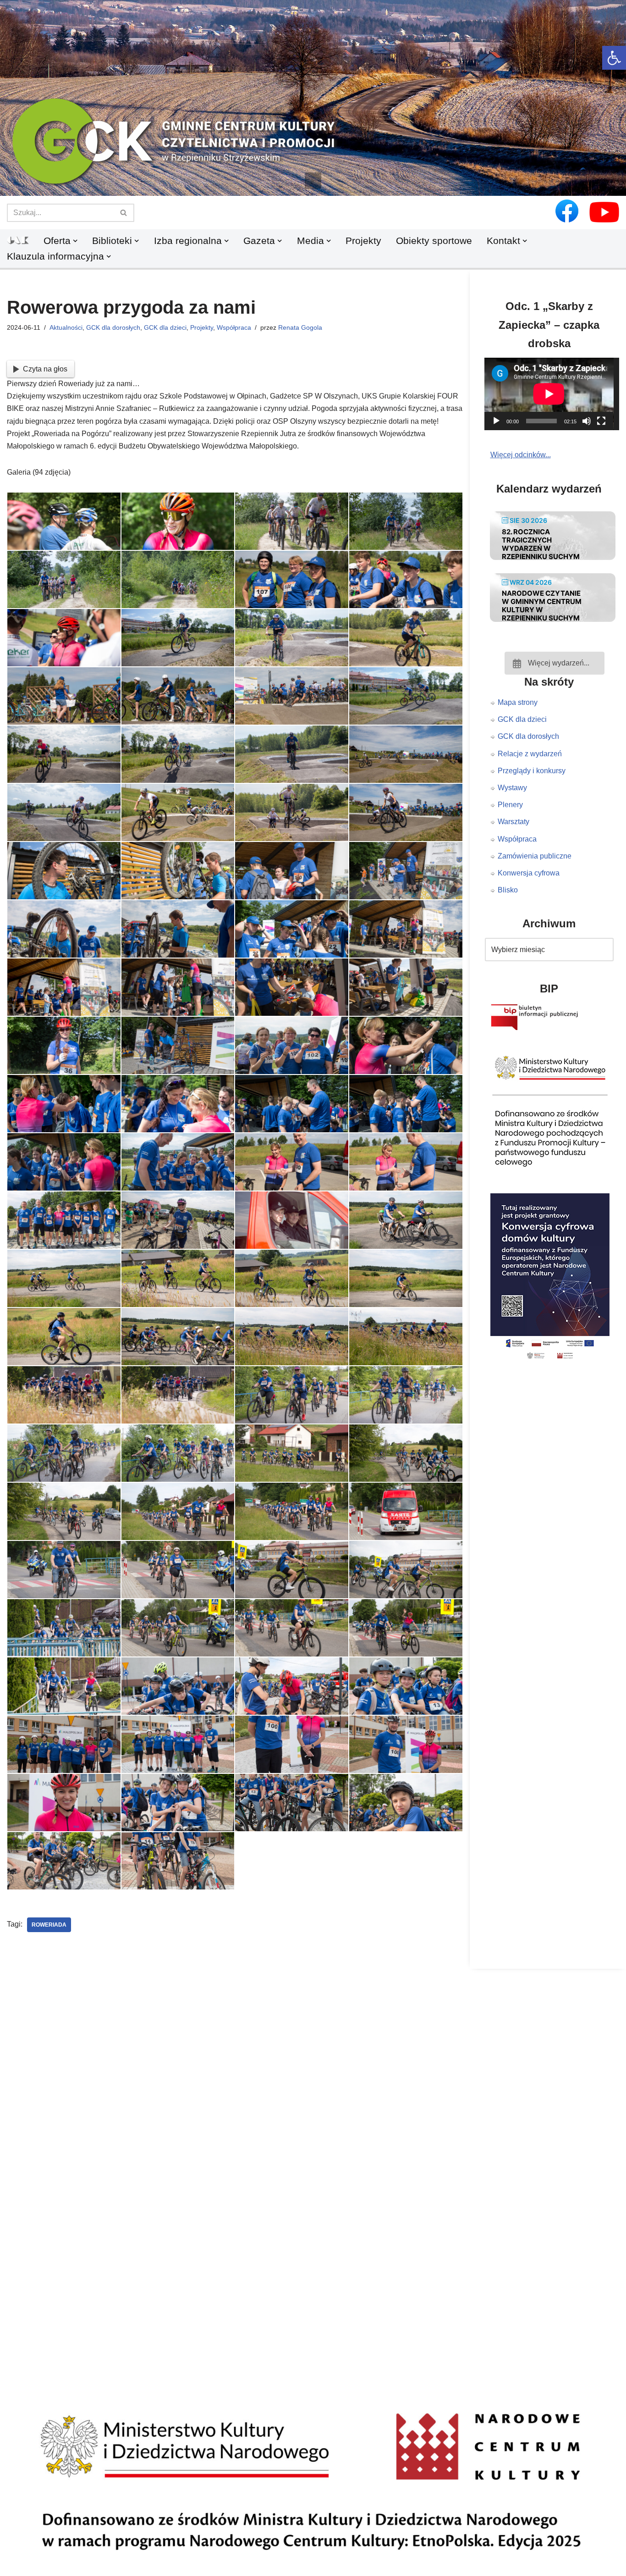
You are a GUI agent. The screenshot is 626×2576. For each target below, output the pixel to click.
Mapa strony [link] (518, 702)
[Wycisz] (587, 421)
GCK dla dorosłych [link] (113, 327)
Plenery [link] (510, 805)
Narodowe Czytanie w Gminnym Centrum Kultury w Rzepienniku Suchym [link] (542, 606)
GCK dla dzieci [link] (165, 327)
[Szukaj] (124, 213)
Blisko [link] (508, 890)
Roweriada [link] (49, 1925)
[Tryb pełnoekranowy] (601, 421)
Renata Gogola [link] (300, 327)
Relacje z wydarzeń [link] (530, 754)
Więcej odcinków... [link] (521, 455)
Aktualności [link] (66, 327)
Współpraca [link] (234, 327)
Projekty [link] (363, 241)
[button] (313, 181)
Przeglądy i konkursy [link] (532, 771)
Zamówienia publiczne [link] (535, 856)
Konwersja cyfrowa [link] (529, 873)
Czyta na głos (45, 369)
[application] (555, 394)
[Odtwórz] (496, 421)
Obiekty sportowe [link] (434, 241)
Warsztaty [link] (513, 822)
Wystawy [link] (512, 788)
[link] (614, 58)
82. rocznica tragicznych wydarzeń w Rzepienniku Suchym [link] (541, 544)
